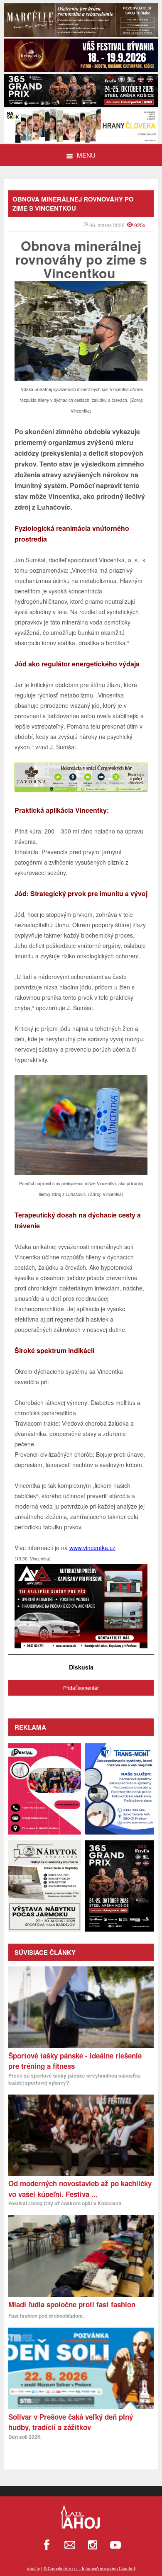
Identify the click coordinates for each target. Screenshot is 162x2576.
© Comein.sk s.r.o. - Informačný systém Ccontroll (90, 2569)
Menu (86, 155)
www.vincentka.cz (92, 1548)
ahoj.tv (33, 2569)
